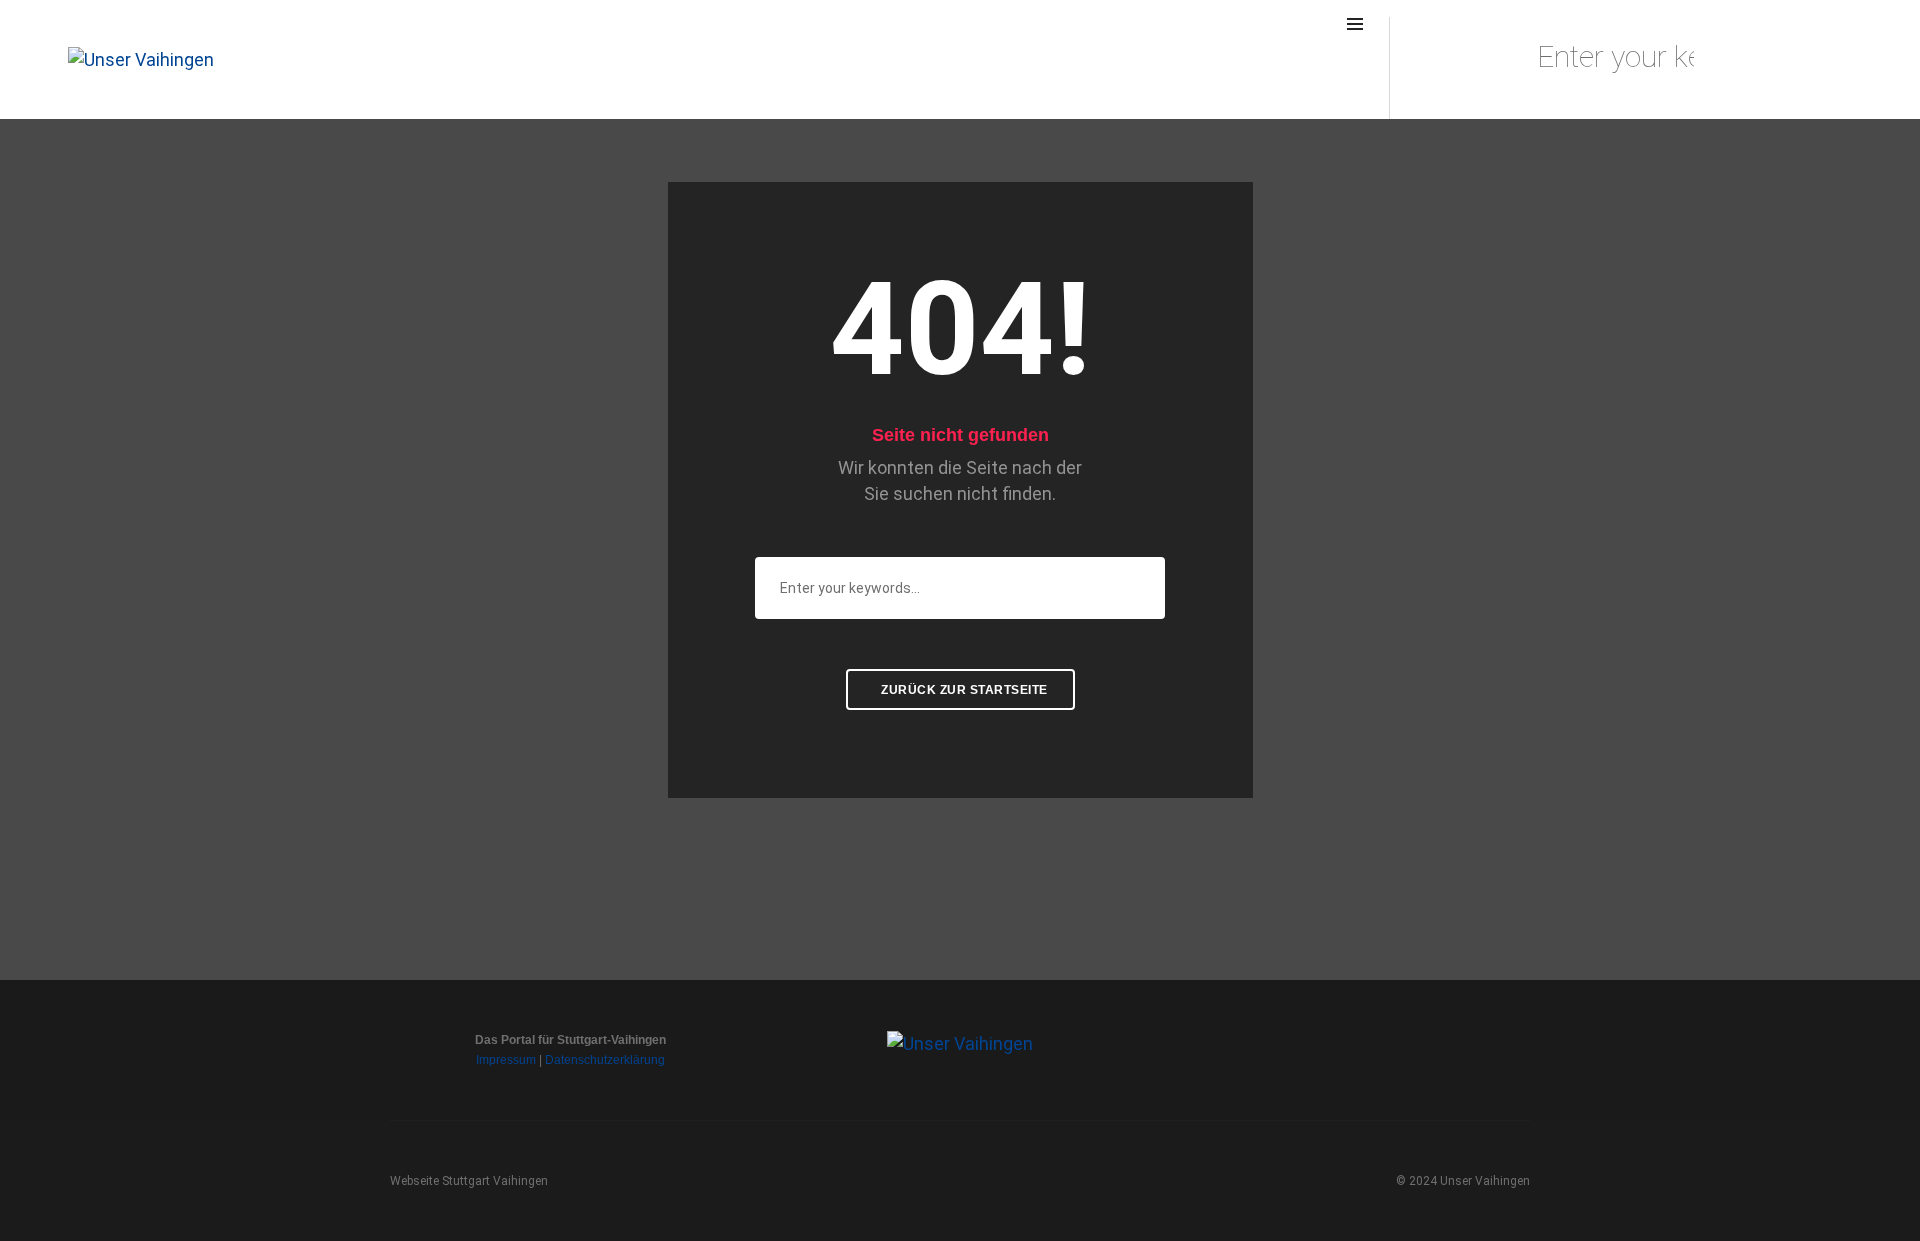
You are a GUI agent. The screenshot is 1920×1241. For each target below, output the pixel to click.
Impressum (506, 1060)
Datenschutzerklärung (605, 1060)
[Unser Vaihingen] (141, 58)
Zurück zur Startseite (963, 690)
